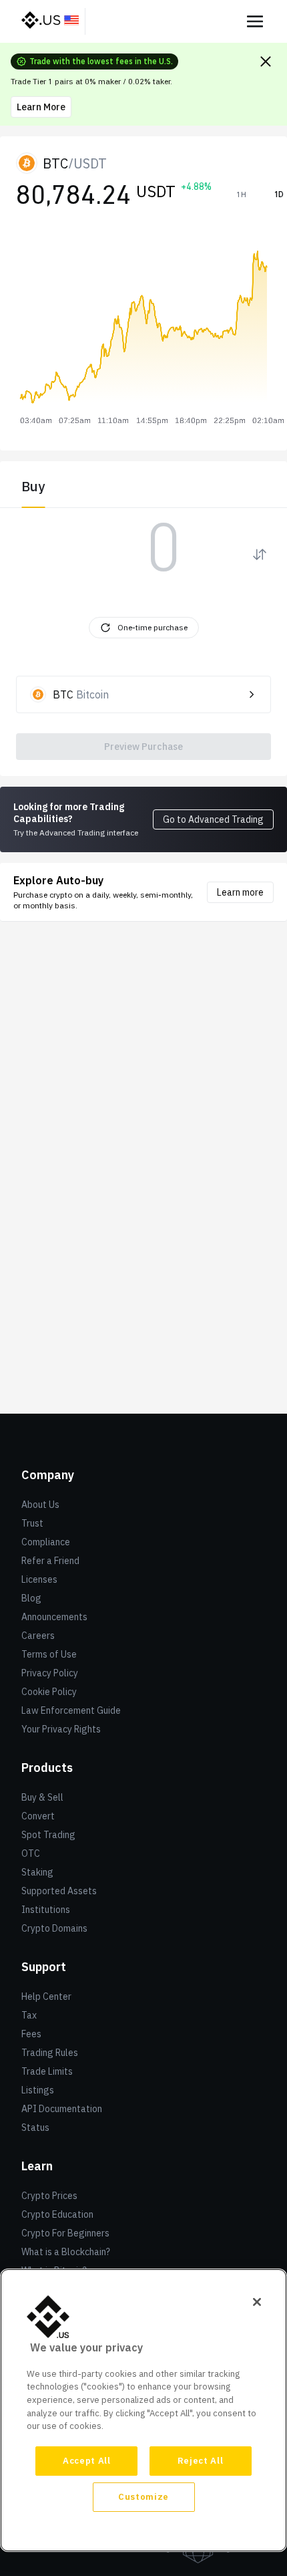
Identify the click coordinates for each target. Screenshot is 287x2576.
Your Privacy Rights (61, 1729)
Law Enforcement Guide (71, 1710)
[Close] (257, 2302)
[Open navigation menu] (255, 21)
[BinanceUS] (51, 21)
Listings (38, 2090)
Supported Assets (59, 1891)
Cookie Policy (49, 1692)
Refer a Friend (50, 1561)
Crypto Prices (49, 2196)
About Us (40, 1505)
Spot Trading (48, 1835)
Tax (29, 2015)
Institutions (46, 1910)
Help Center (46, 1997)
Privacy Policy (50, 1673)
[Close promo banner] (266, 61)
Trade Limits (47, 2071)
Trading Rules (50, 2053)
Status (35, 2128)
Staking (37, 1872)
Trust (32, 1523)
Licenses (39, 1579)
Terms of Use (49, 1654)
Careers (38, 1636)
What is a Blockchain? (66, 2252)
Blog (31, 1598)
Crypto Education (57, 2214)
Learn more (240, 892)
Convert (38, 1816)
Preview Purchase (143, 747)
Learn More (41, 107)
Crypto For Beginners (65, 2233)
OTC (31, 1853)
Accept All (87, 2461)
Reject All (201, 2461)
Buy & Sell (42, 1797)
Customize (143, 2497)
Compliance (46, 1542)
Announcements (54, 1617)
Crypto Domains (54, 1928)
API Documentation (62, 2109)
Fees (31, 2034)
